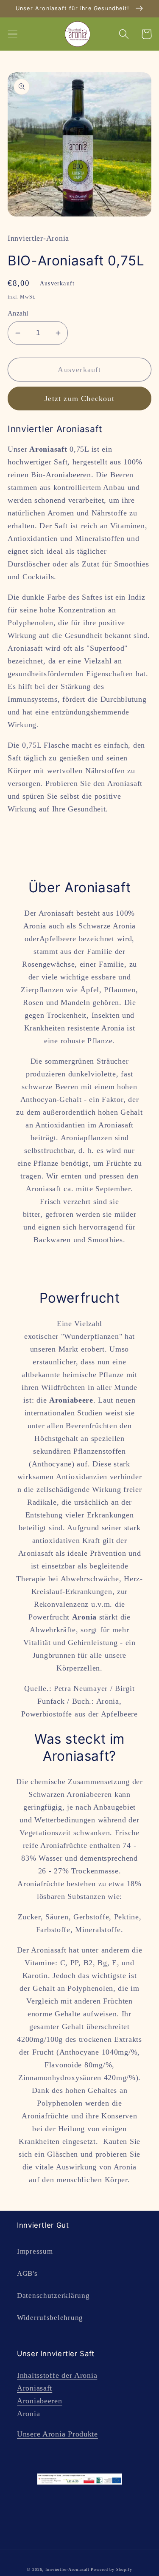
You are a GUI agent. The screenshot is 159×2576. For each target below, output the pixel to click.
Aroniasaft (35, 2388)
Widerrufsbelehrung (50, 2318)
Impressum (35, 2251)
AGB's (27, 2273)
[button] (13, 34)
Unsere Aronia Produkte (57, 2434)
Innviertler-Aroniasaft (67, 2569)
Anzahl (18, 313)
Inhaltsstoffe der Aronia (57, 2375)
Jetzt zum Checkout (79, 398)
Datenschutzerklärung (53, 2296)
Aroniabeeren (68, 475)
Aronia (28, 2414)
